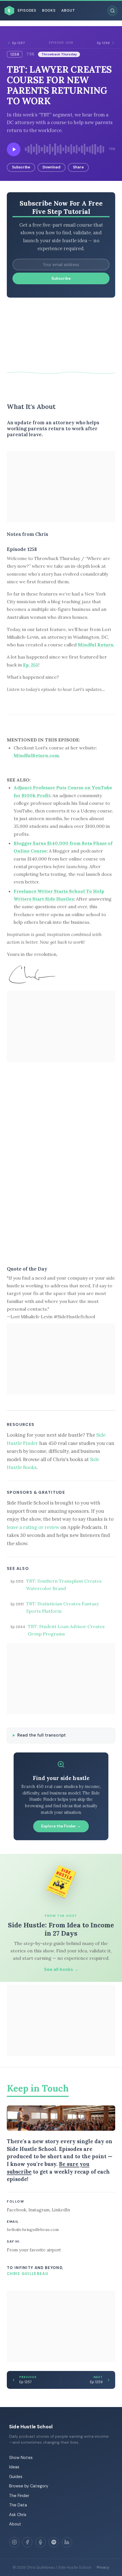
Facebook (17, 2210)
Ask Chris (18, 2515)
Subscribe (21, 167)
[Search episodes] (112, 11)
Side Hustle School (31, 2427)
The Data (18, 2505)
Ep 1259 (103, 43)
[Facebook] (27, 2542)
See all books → (61, 1969)
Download (51, 167)
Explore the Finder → (61, 1826)
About (68, 11)
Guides (16, 2477)
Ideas (14, 2467)
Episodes (27, 11)
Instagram (39, 2210)
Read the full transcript (42, 1735)
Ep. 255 (31, 665)
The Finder (19, 2496)
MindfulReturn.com (36, 755)
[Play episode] (14, 149)
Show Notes (21, 2458)
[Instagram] (14, 2542)
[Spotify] (54, 2542)
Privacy (103, 2567)
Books (49, 11)
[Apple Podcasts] (41, 2542)
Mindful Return (96, 645)
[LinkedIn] (67, 2542)
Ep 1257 (19, 43)
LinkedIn (61, 2210)
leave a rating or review (33, 1527)
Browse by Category (29, 2486)
